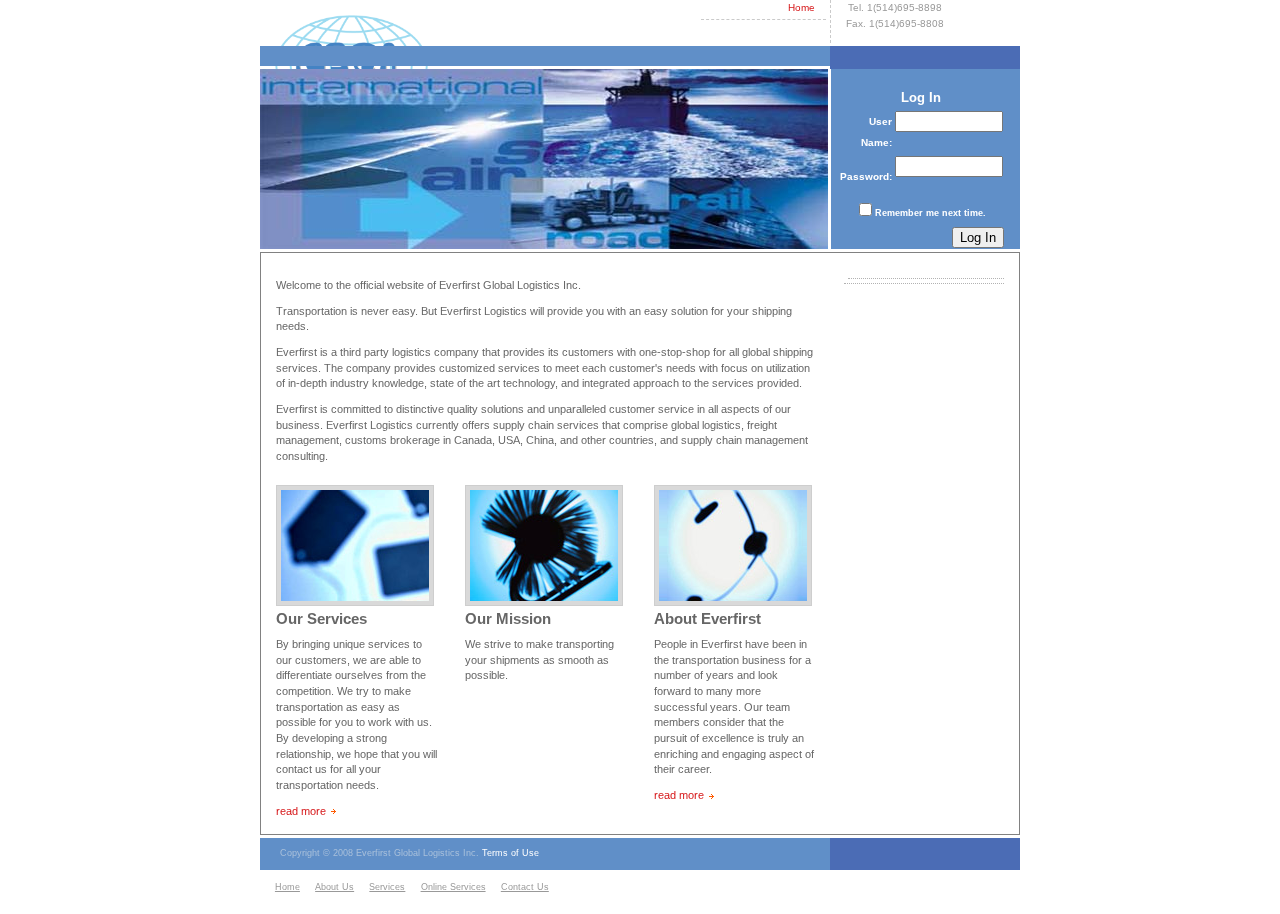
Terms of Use (510, 853)
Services (387, 887)
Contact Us (525, 887)
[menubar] (414, 888)
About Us (334, 887)
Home (801, 7)
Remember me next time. (930, 213)
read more (301, 811)
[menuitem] (292, 888)
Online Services (453, 887)
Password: (866, 176)
